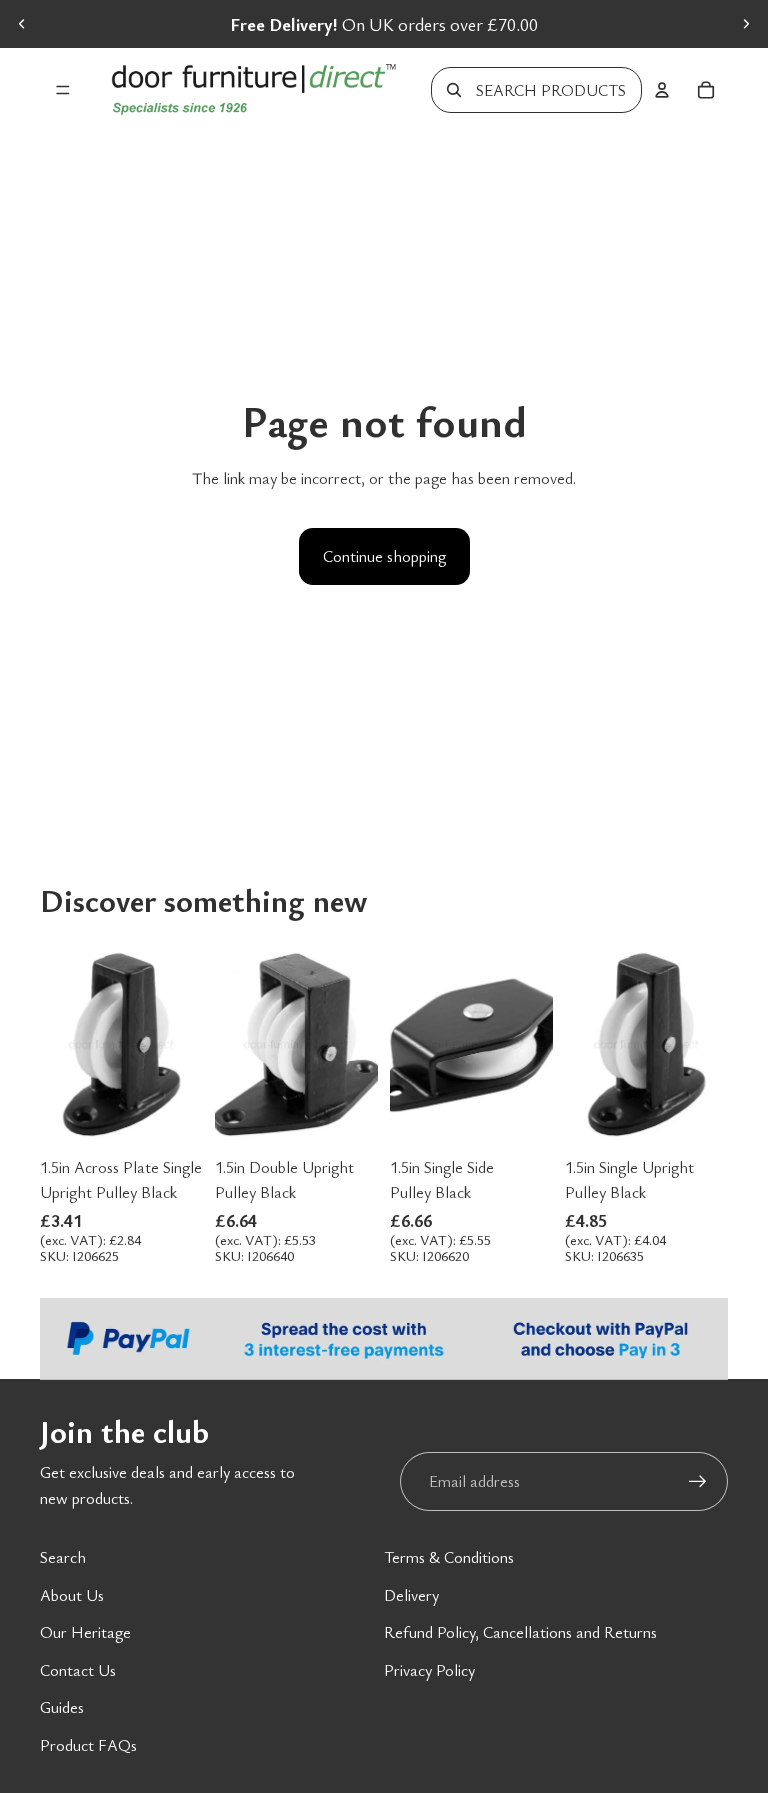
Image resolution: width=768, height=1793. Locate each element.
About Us (72, 1595)
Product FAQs (88, 1745)
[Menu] (63, 90)
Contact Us (78, 1670)
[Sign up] (698, 1482)
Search (63, 1557)
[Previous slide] (22, 24)
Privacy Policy (429, 1670)
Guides (62, 1707)
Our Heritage (85, 1632)
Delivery (411, 1595)
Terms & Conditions (449, 1557)
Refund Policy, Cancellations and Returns (520, 1632)
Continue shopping (384, 556)
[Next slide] (746, 24)
